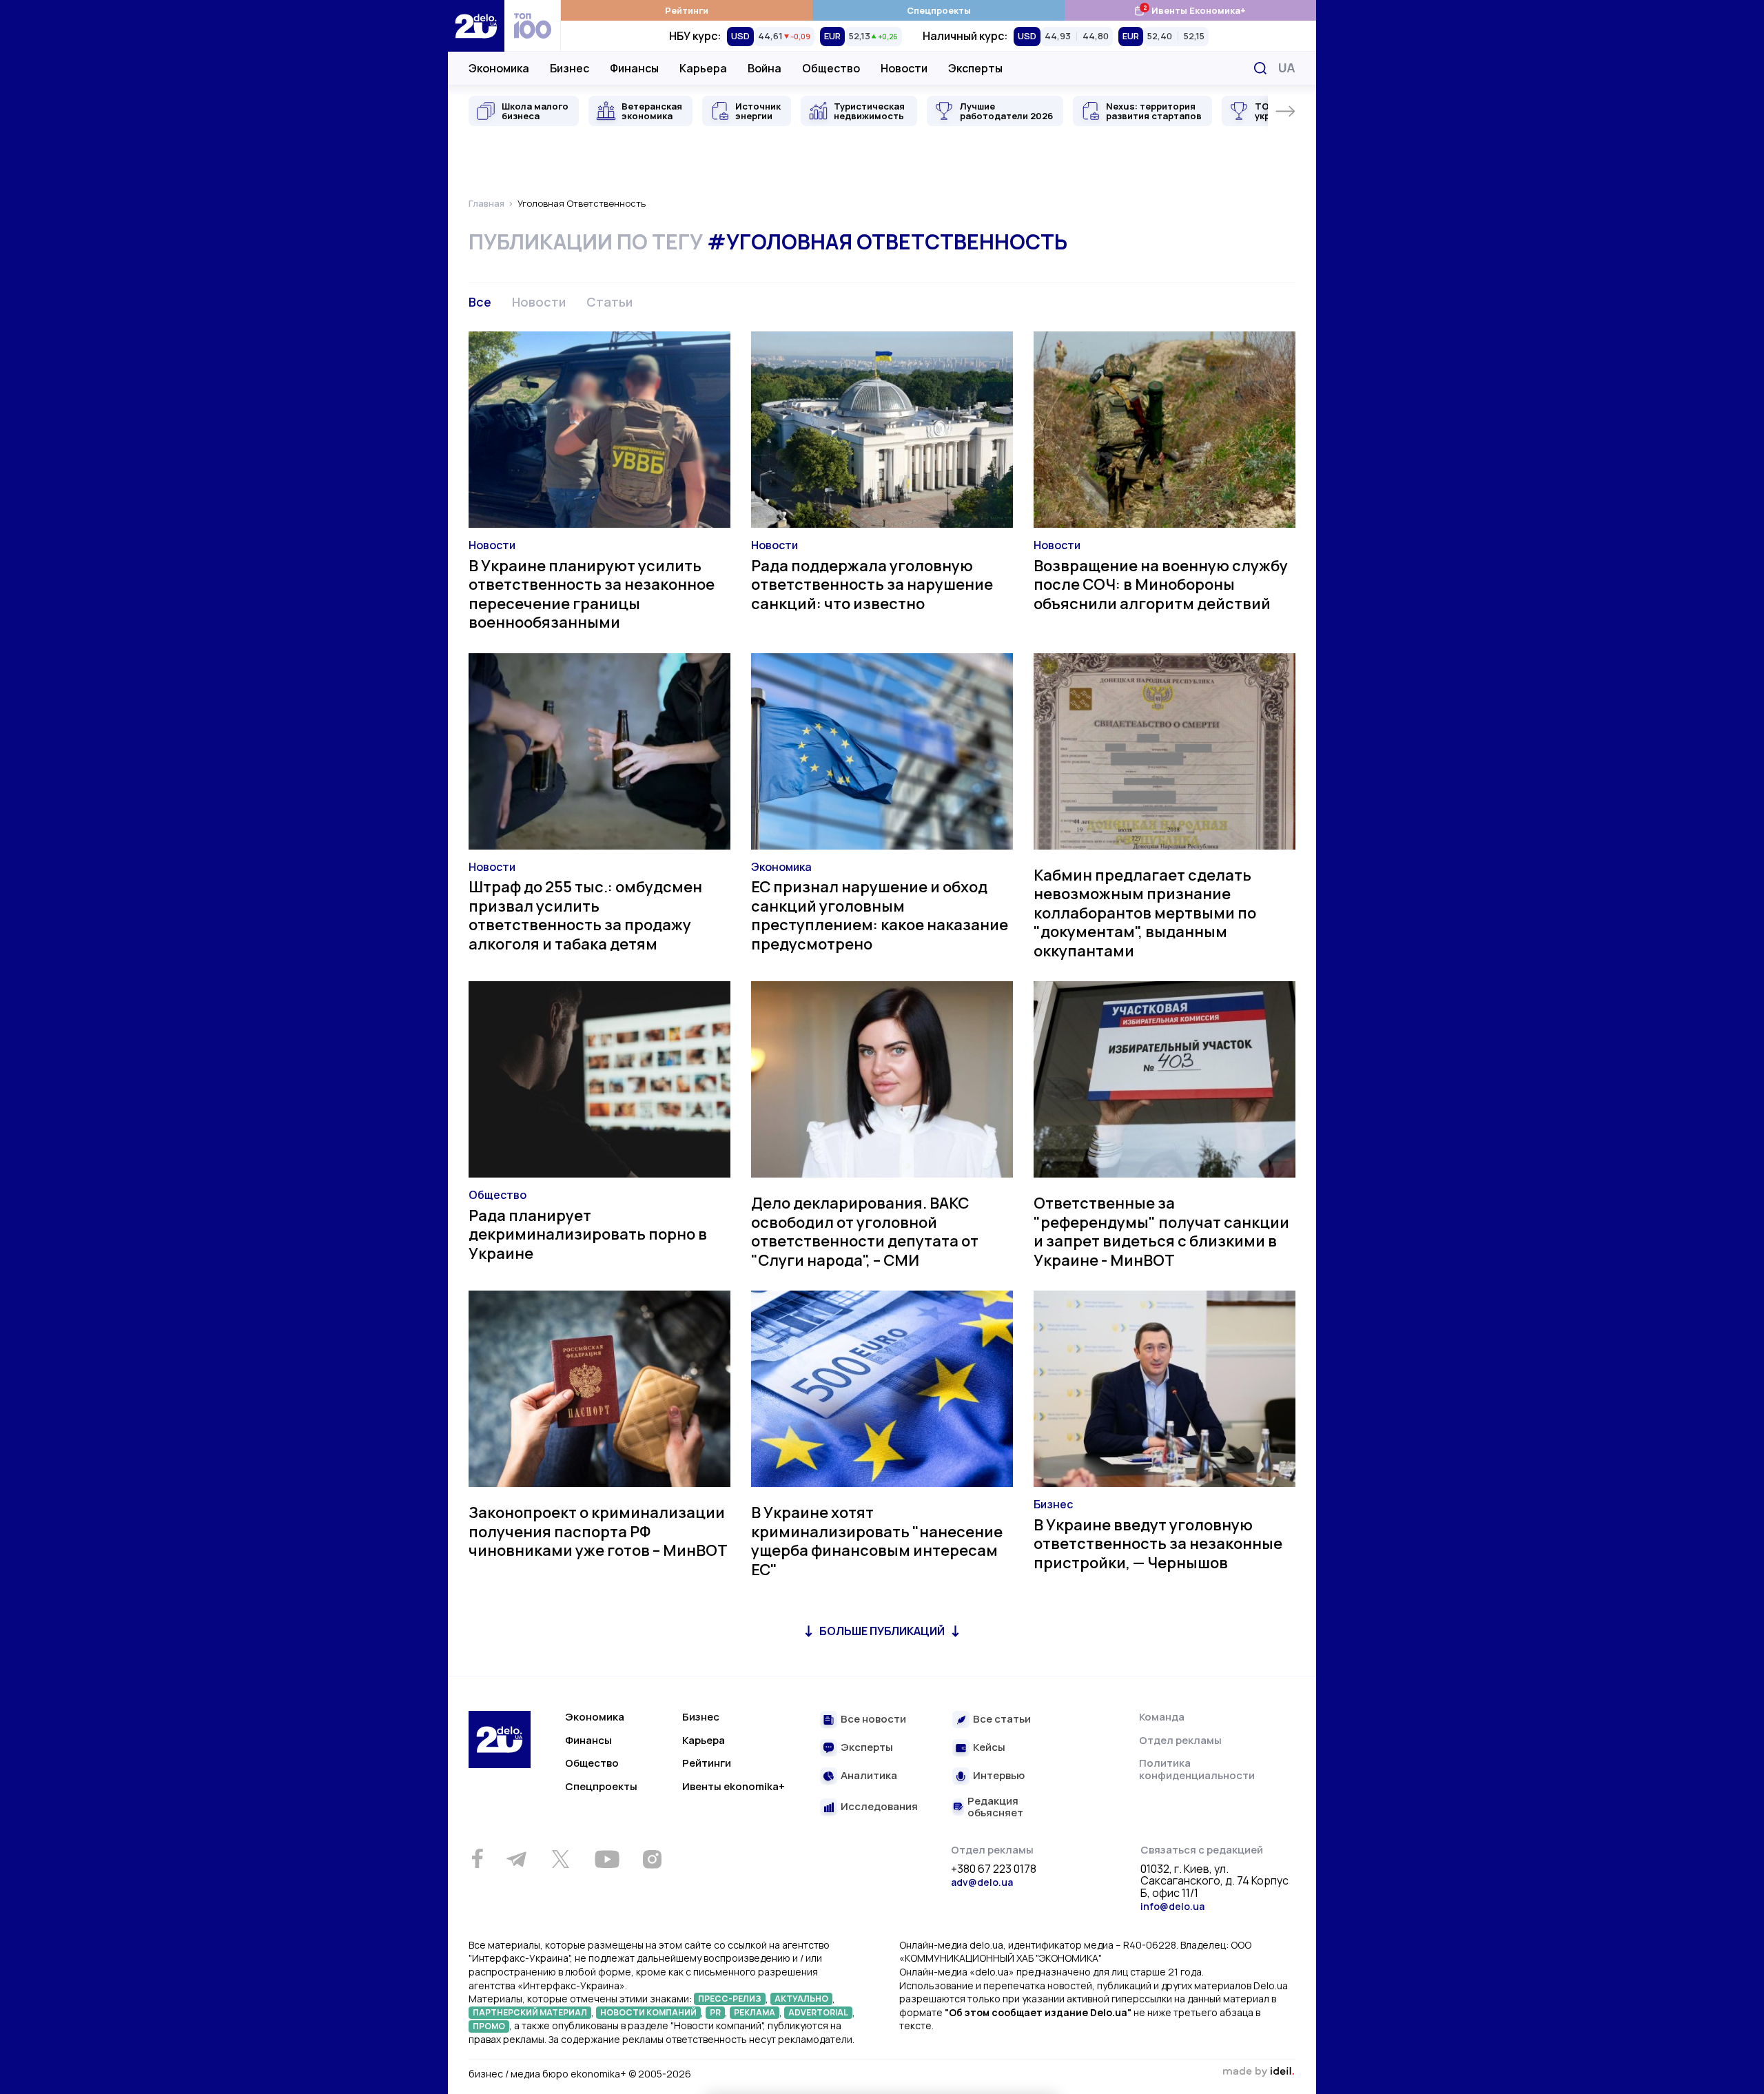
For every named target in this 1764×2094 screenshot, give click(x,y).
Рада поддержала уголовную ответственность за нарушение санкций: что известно (872, 585)
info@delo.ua (1172, 1906)
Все (480, 302)
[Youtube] (607, 1859)
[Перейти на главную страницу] (476, 26)
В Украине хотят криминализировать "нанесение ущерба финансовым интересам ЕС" (877, 1541)
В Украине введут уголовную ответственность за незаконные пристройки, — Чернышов (1158, 1544)
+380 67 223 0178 (994, 1869)
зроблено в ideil (1258, 2072)
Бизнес (570, 68)
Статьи (609, 302)
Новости (904, 68)
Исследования (879, 1807)
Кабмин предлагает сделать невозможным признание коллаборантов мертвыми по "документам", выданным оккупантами (1145, 913)
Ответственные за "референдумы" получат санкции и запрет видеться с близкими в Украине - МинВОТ (1161, 1232)
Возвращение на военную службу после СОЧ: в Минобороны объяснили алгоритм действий (1161, 585)
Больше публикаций (882, 1631)
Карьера (703, 68)
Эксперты (975, 68)
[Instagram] (652, 1859)
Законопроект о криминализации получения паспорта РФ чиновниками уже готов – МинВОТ (598, 1531)
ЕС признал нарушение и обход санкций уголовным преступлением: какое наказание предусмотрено (880, 915)
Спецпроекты (939, 10)
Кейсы (989, 1748)
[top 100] (533, 26)
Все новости (873, 1720)
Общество (831, 68)
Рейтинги (687, 10)
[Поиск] (1260, 68)
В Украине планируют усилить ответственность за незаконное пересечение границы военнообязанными (592, 594)
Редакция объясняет (995, 1807)
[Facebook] (477, 1859)
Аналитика (869, 1776)
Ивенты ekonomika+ (734, 1786)
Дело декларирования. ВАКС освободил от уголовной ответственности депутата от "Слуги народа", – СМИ (865, 1232)
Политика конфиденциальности (1197, 1769)
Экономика (499, 68)
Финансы (634, 68)
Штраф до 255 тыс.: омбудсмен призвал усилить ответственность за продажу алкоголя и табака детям (585, 915)
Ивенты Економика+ (1190, 10)
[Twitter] (560, 1859)
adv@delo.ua (982, 1882)
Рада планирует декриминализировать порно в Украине (588, 1234)
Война (765, 68)
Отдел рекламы (1180, 1740)
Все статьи (1002, 1720)
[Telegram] (516, 1859)
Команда (1162, 1717)
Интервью (999, 1776)
